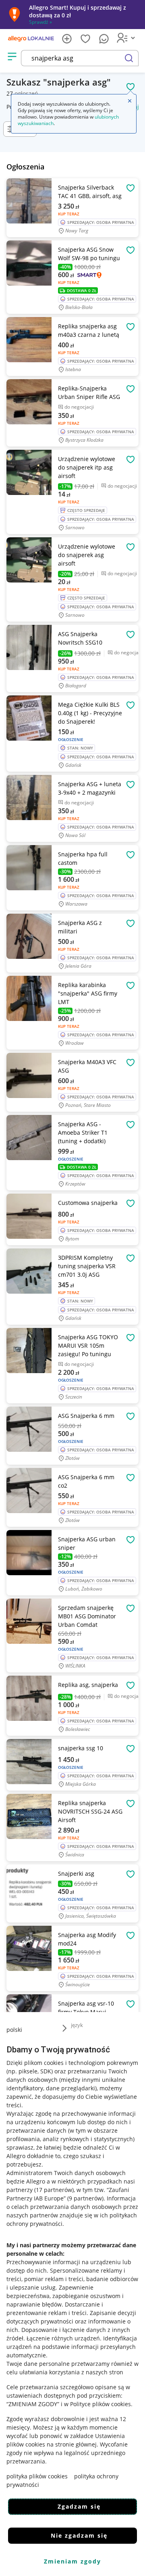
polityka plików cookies (37, 2476)
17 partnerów (54, 2190)
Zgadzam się (79, 2506)
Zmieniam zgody (72, 2561)
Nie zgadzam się (79, 2535)
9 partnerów (85, 2198)
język (77, 2025)
